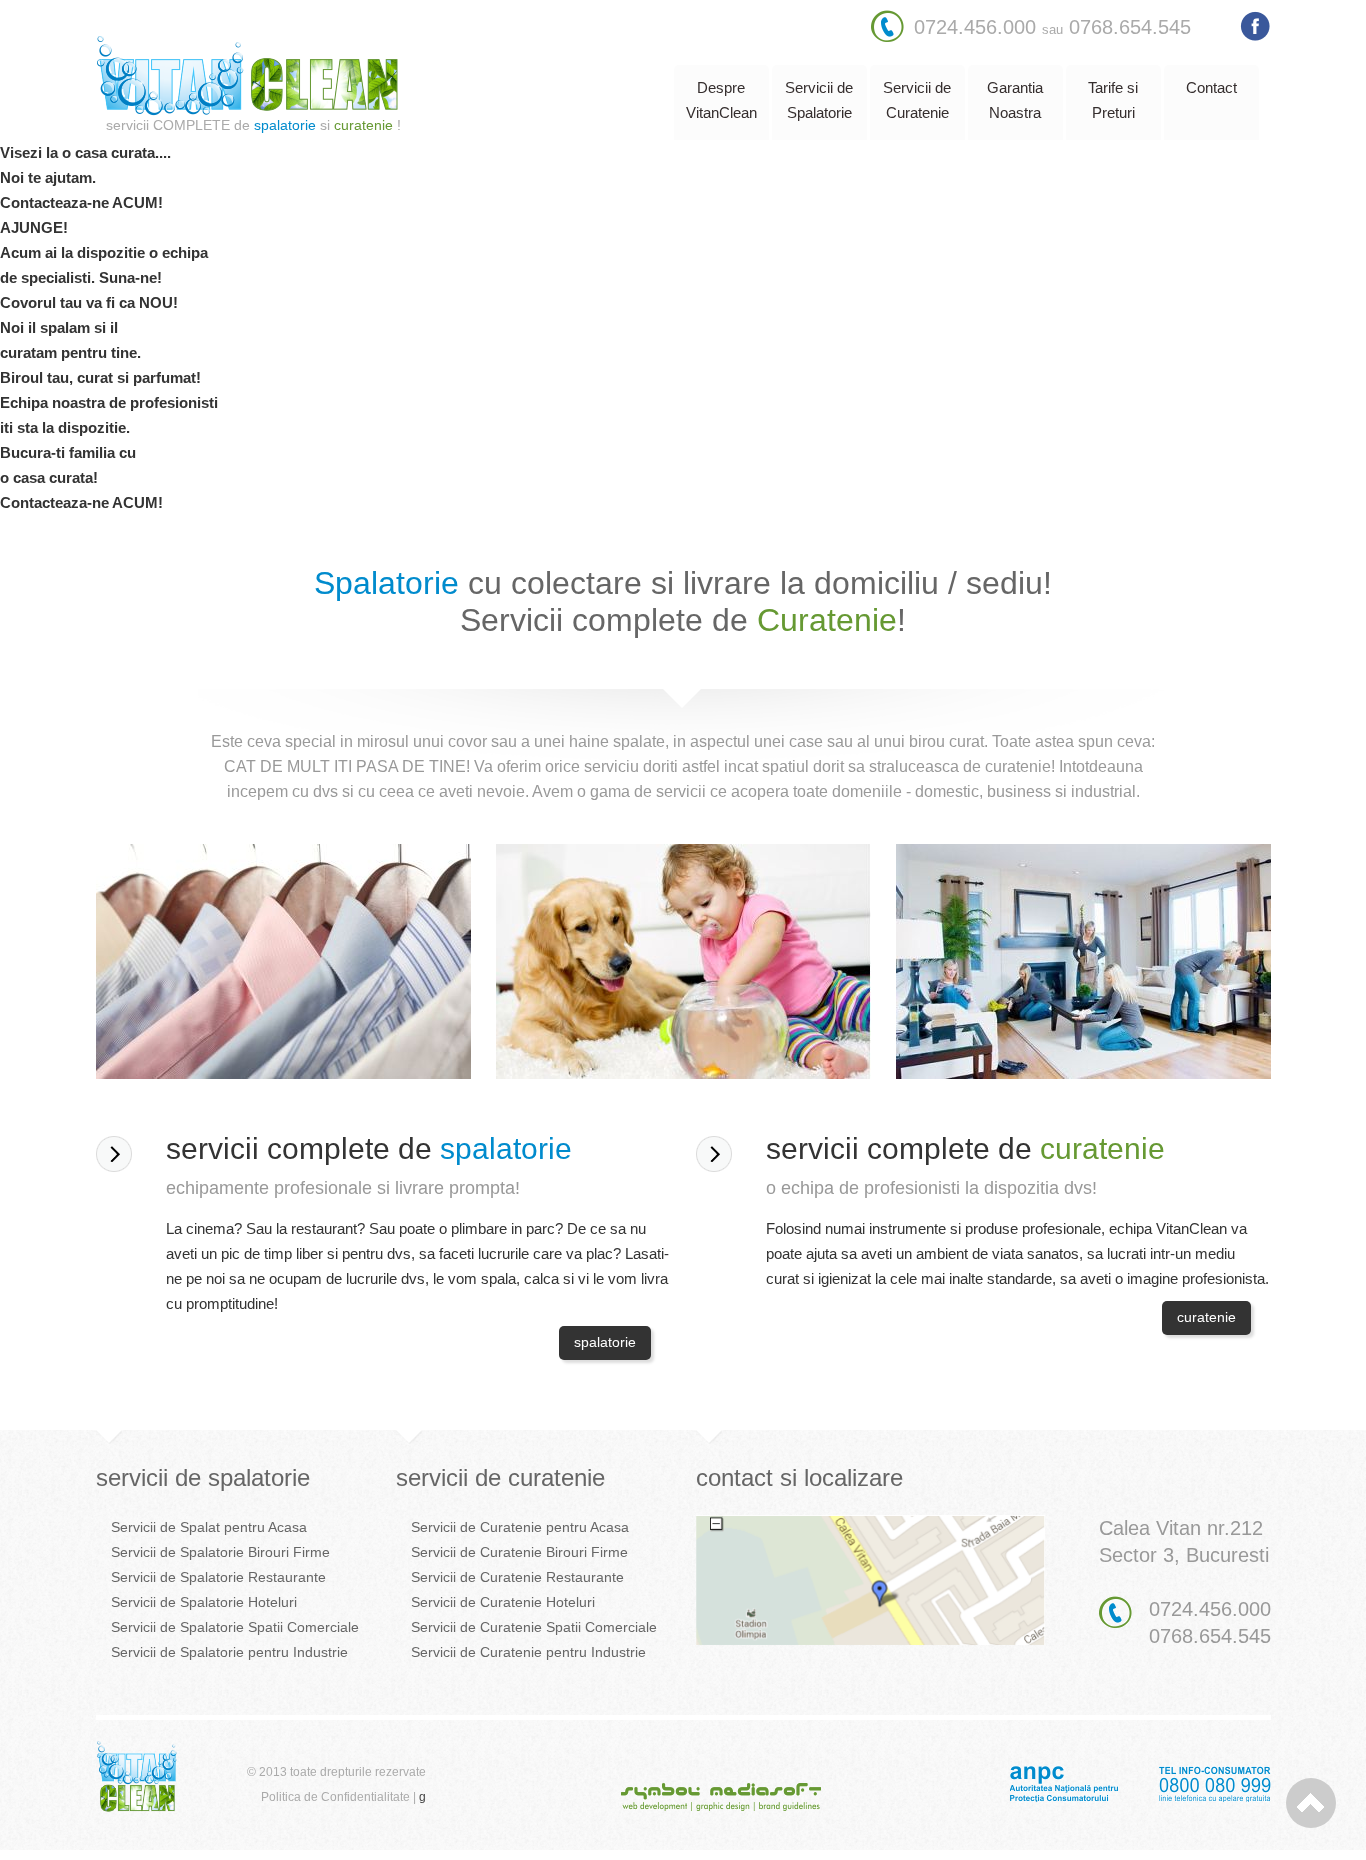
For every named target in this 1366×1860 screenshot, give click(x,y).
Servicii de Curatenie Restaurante (517, 1577)
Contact (1211, 87)
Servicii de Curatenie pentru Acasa (520, 1527)
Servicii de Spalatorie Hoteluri (204, 1602)
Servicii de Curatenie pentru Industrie (528, 1652)
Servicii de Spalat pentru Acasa (209, 1527)
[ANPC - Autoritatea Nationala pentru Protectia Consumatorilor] (1140, 1798)
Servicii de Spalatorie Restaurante (218, 1577)
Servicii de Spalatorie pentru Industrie (229, 1652)
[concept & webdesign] (721, 1807)
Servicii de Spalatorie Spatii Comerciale (235, 1627)
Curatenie (827, 620)
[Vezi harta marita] (871, 1639)
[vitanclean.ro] (247, 110)
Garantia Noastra (1015, 100)
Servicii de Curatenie (917, 100)
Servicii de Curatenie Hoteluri (503, 1602)
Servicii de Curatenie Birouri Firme (519, 1552)
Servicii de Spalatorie (819, 100)
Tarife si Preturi (1113, 100)
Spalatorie (386, 583)
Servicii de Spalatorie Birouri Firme (220, 1552)
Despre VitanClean (721, 100)
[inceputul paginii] (1311, 1803)
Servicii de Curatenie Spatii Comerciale (534, 1627)
